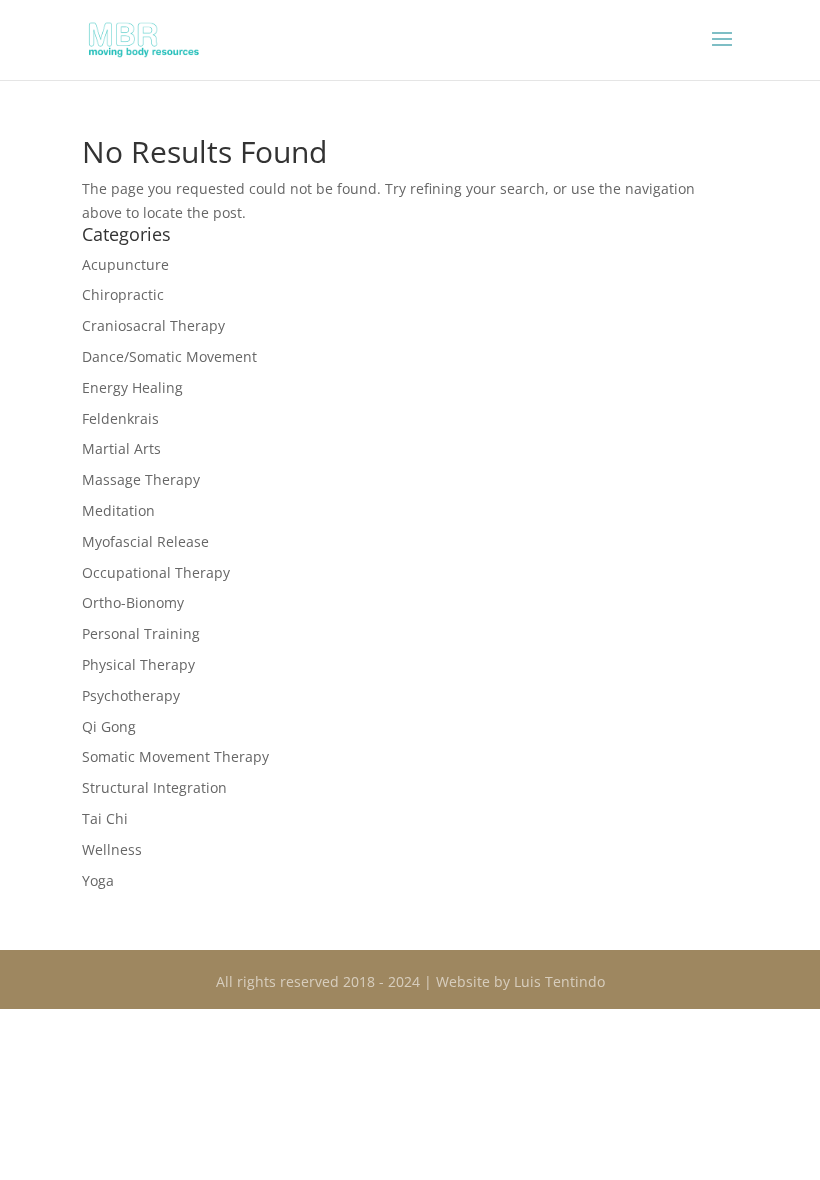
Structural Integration (154, 787)
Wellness (112, 849)
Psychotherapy (131, 695)
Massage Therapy (141, 479)
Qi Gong (109, 726)
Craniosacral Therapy (153, 325)
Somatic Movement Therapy (175, 756)
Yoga (98, 880)
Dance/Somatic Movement (169, 356)
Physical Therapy (138, 664)
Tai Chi (105, 818)
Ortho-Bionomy (133, 602)
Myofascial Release (145, 541)
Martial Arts (121, 448)
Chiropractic (123, 294)
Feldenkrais (120, 418)
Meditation (118, 510)
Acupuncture (125, 264)
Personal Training (141, 633)
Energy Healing (132, 387)
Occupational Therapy (156, 572)
